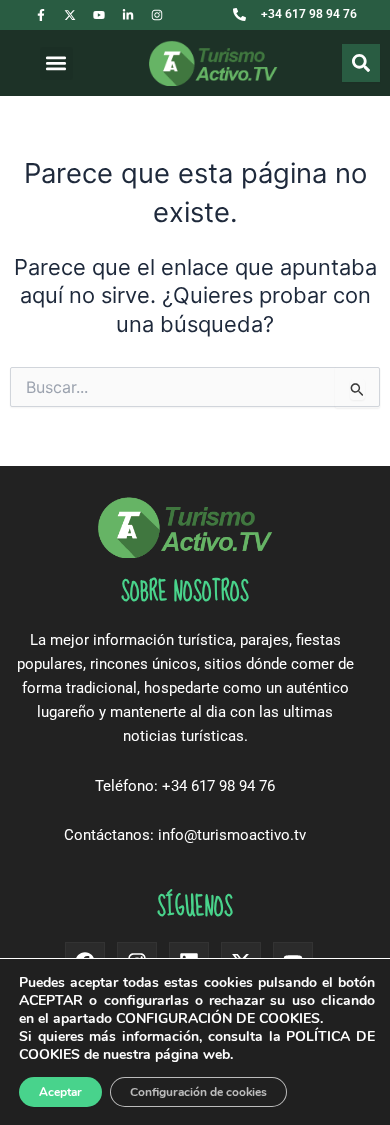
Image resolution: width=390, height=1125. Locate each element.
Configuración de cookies (198, 1092)
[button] (56, 63)
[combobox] (334, 63)
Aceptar (60, 1092)
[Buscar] (361, 63)
